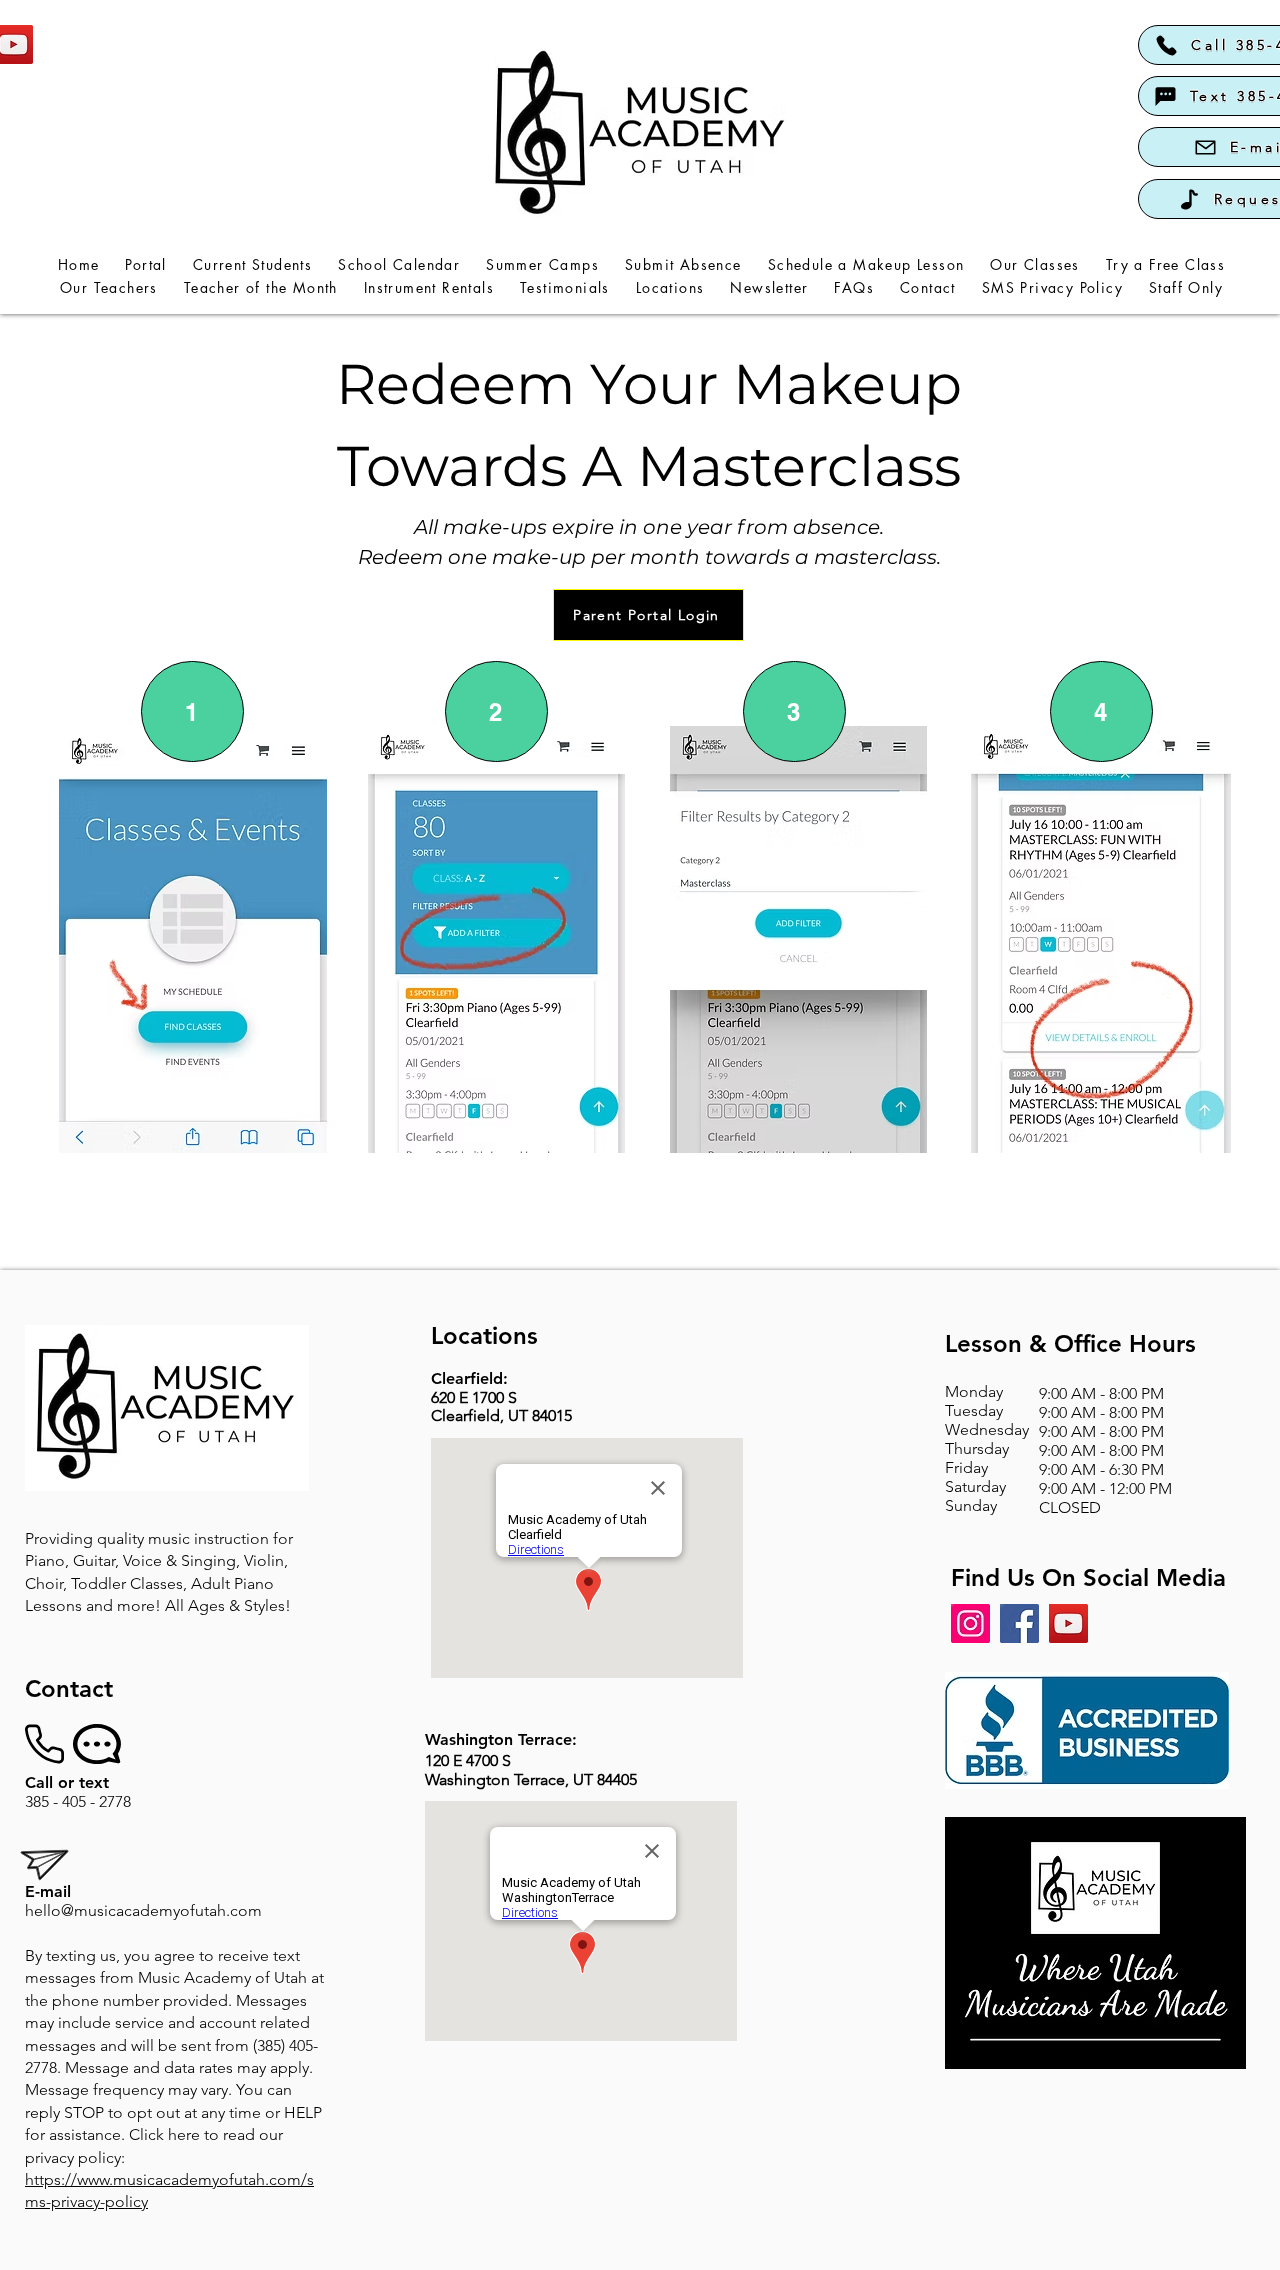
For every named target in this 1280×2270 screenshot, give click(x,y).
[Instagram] (970, 1623)
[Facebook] (1019, 1623)
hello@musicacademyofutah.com (143, 1910)
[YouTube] (1068, 1623)
